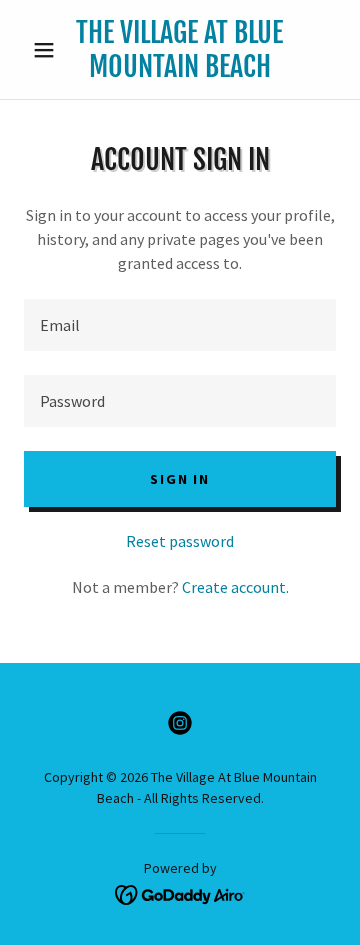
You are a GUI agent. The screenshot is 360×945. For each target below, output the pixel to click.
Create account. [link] (235, 587)
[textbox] (180, 325)
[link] (180, 49)
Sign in (179, 479)
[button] (47, 50)
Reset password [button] (180, 541)
